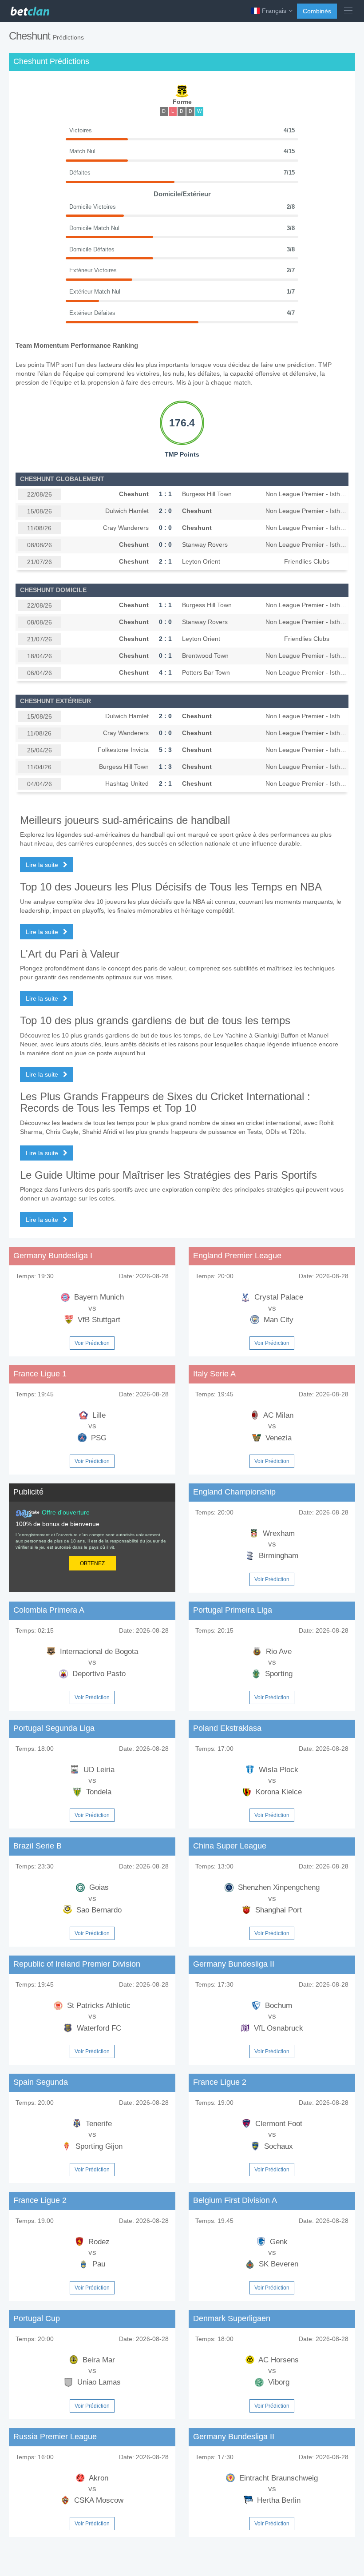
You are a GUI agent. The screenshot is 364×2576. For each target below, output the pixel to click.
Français (274, 11)
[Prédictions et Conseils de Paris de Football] (29, 9)
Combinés (317, 11)
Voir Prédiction (92, 1343)
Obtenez (92, 1563)
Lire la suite (43, 865)
